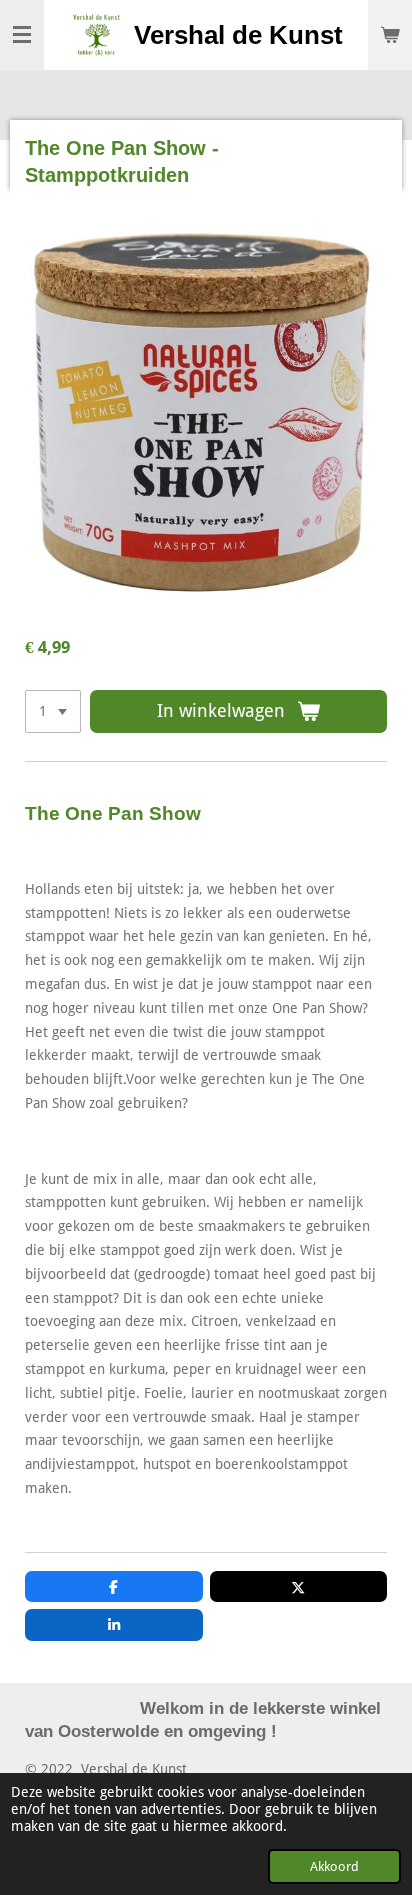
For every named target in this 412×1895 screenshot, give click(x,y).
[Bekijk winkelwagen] (390, 35)
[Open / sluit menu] (22, 35)
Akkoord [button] (334, 1866)
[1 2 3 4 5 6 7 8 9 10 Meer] (53, 712)
